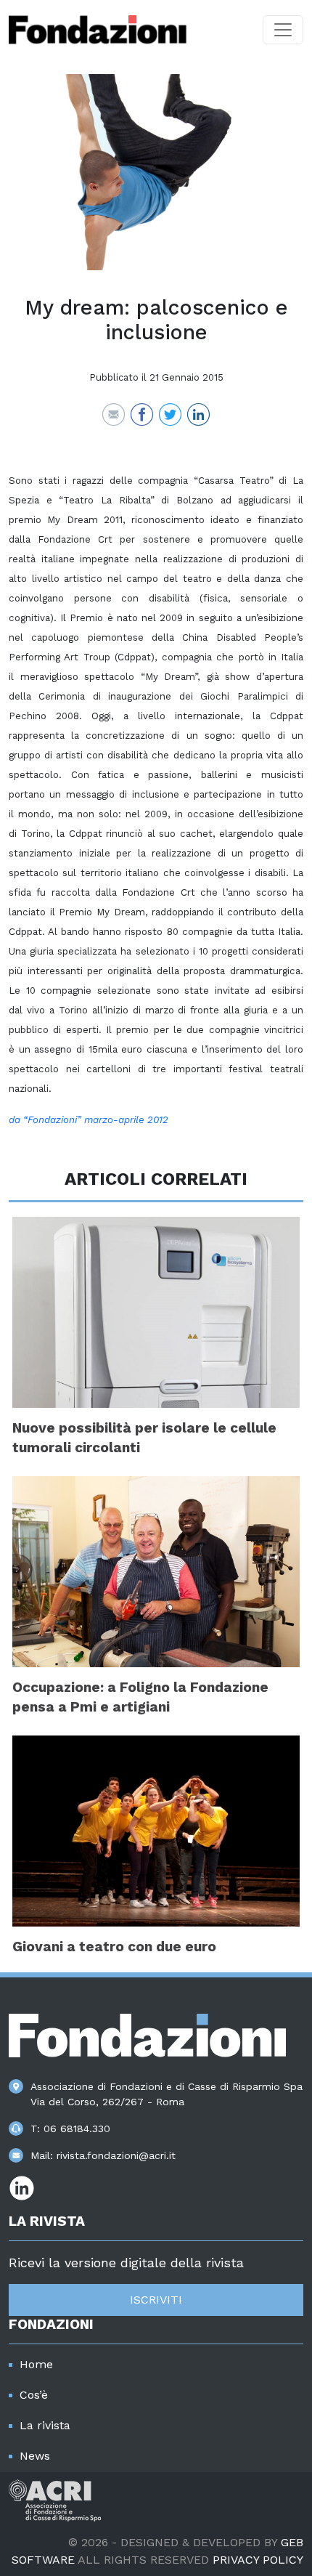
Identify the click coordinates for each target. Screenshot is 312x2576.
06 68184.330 (77, 2129)
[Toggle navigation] (283, 30)
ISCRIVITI (156, 2300)
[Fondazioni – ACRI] (98, 30)
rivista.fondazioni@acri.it (116, 2155)
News (35, 2456)
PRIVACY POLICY (258, 2560)
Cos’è (34, 2395)
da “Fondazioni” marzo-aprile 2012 (89, 1120)
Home (36, 2364)
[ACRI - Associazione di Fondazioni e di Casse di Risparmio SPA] (55, 2499)
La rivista (45, 2425)
